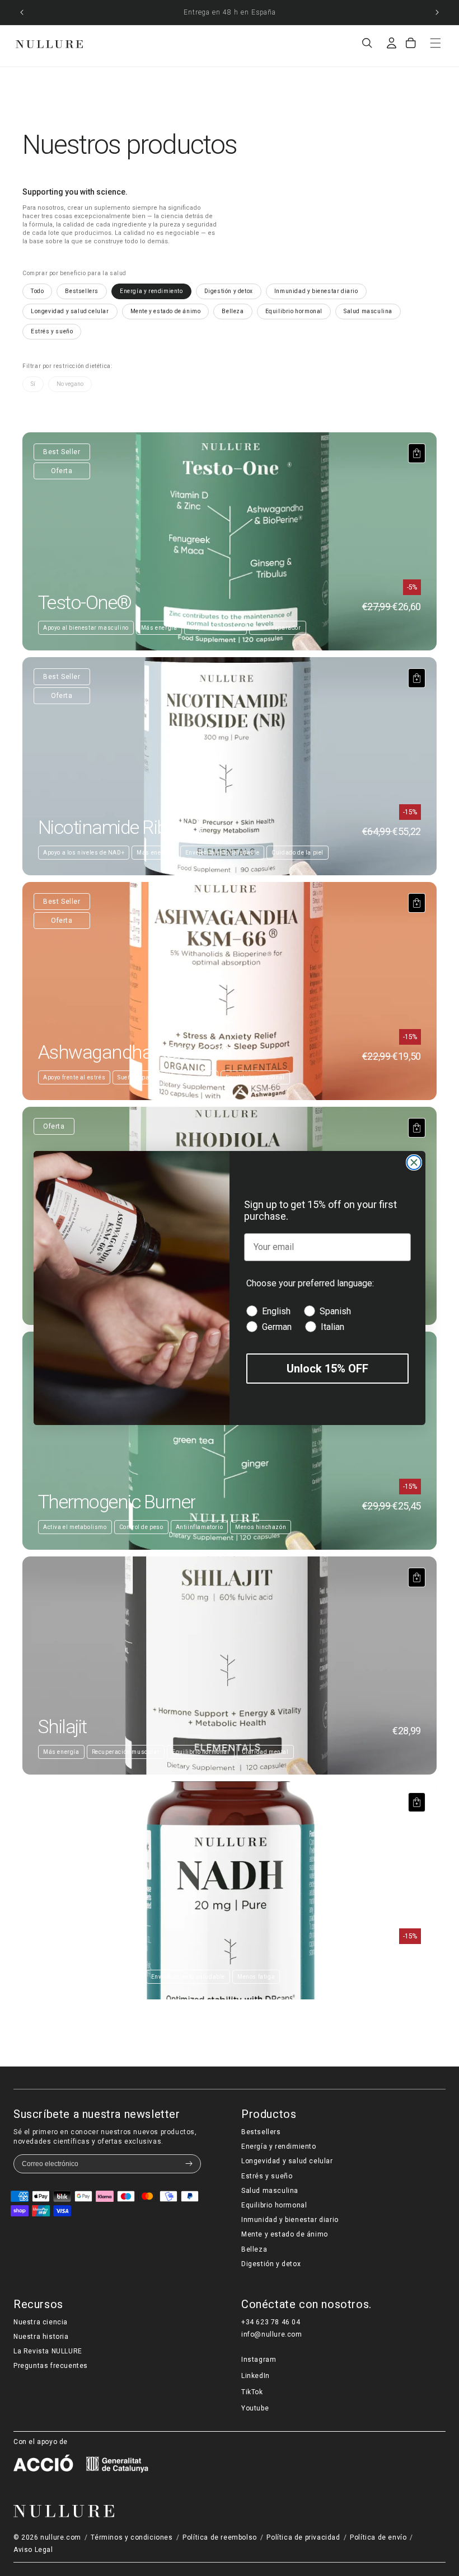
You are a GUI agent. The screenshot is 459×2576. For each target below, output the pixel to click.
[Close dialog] (414, 1162)
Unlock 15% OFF (327, 1369)
